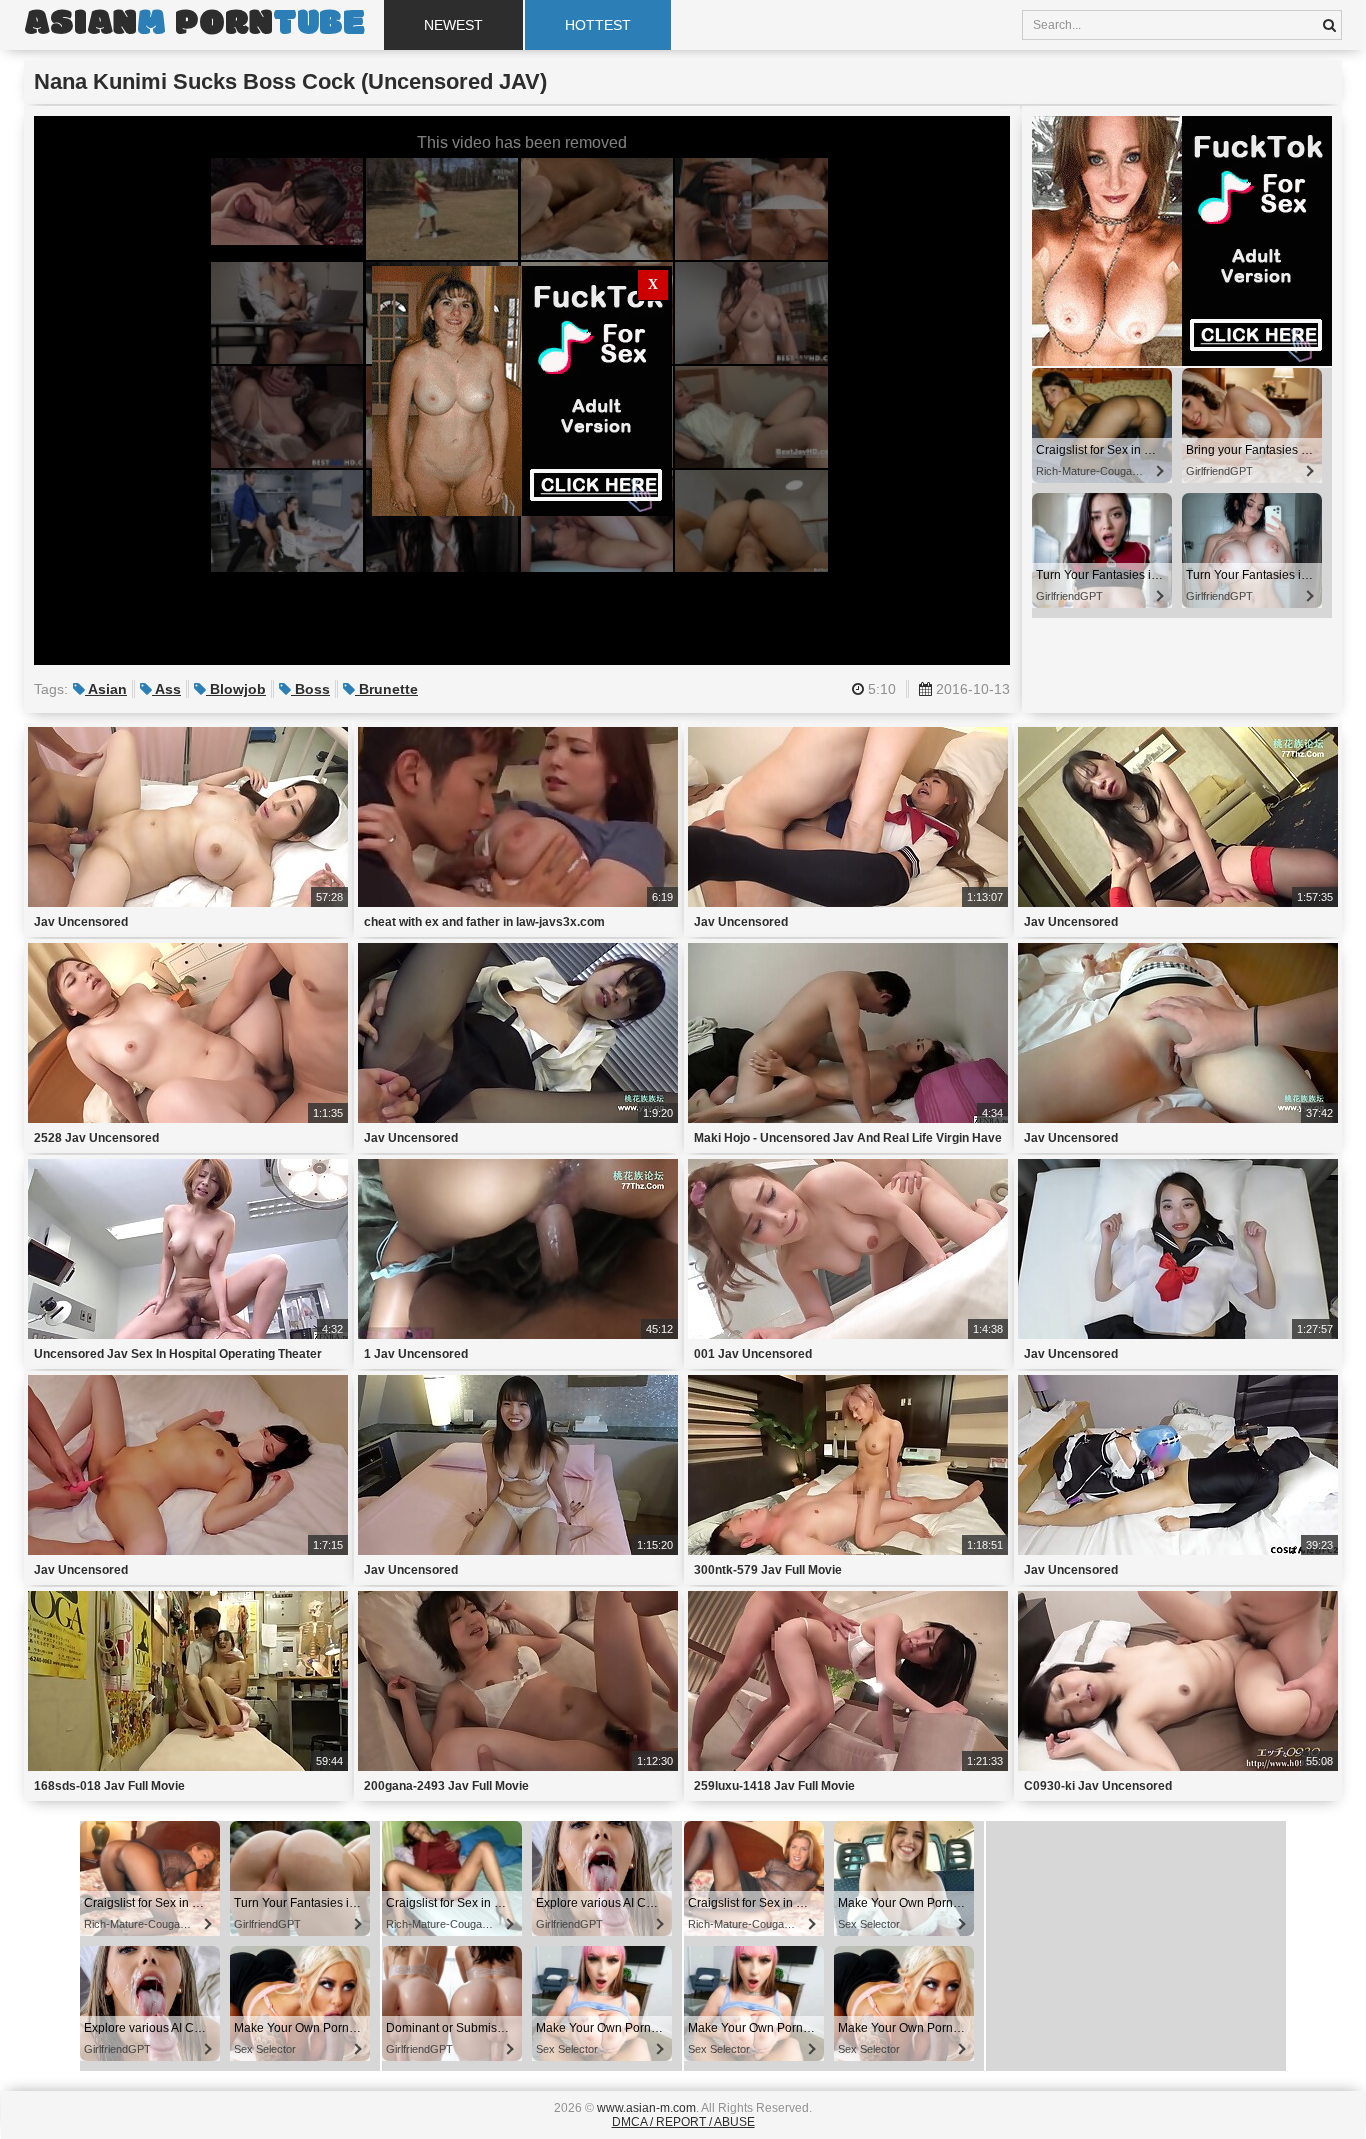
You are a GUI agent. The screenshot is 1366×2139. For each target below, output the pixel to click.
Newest (453, 25)
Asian (106, 689)
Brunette (386, 689)
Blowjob (236, 689)
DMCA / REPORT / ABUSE (683, 2122)
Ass (166, 689)
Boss (310, 689)
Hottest (598, 25)
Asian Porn (194, 25)
